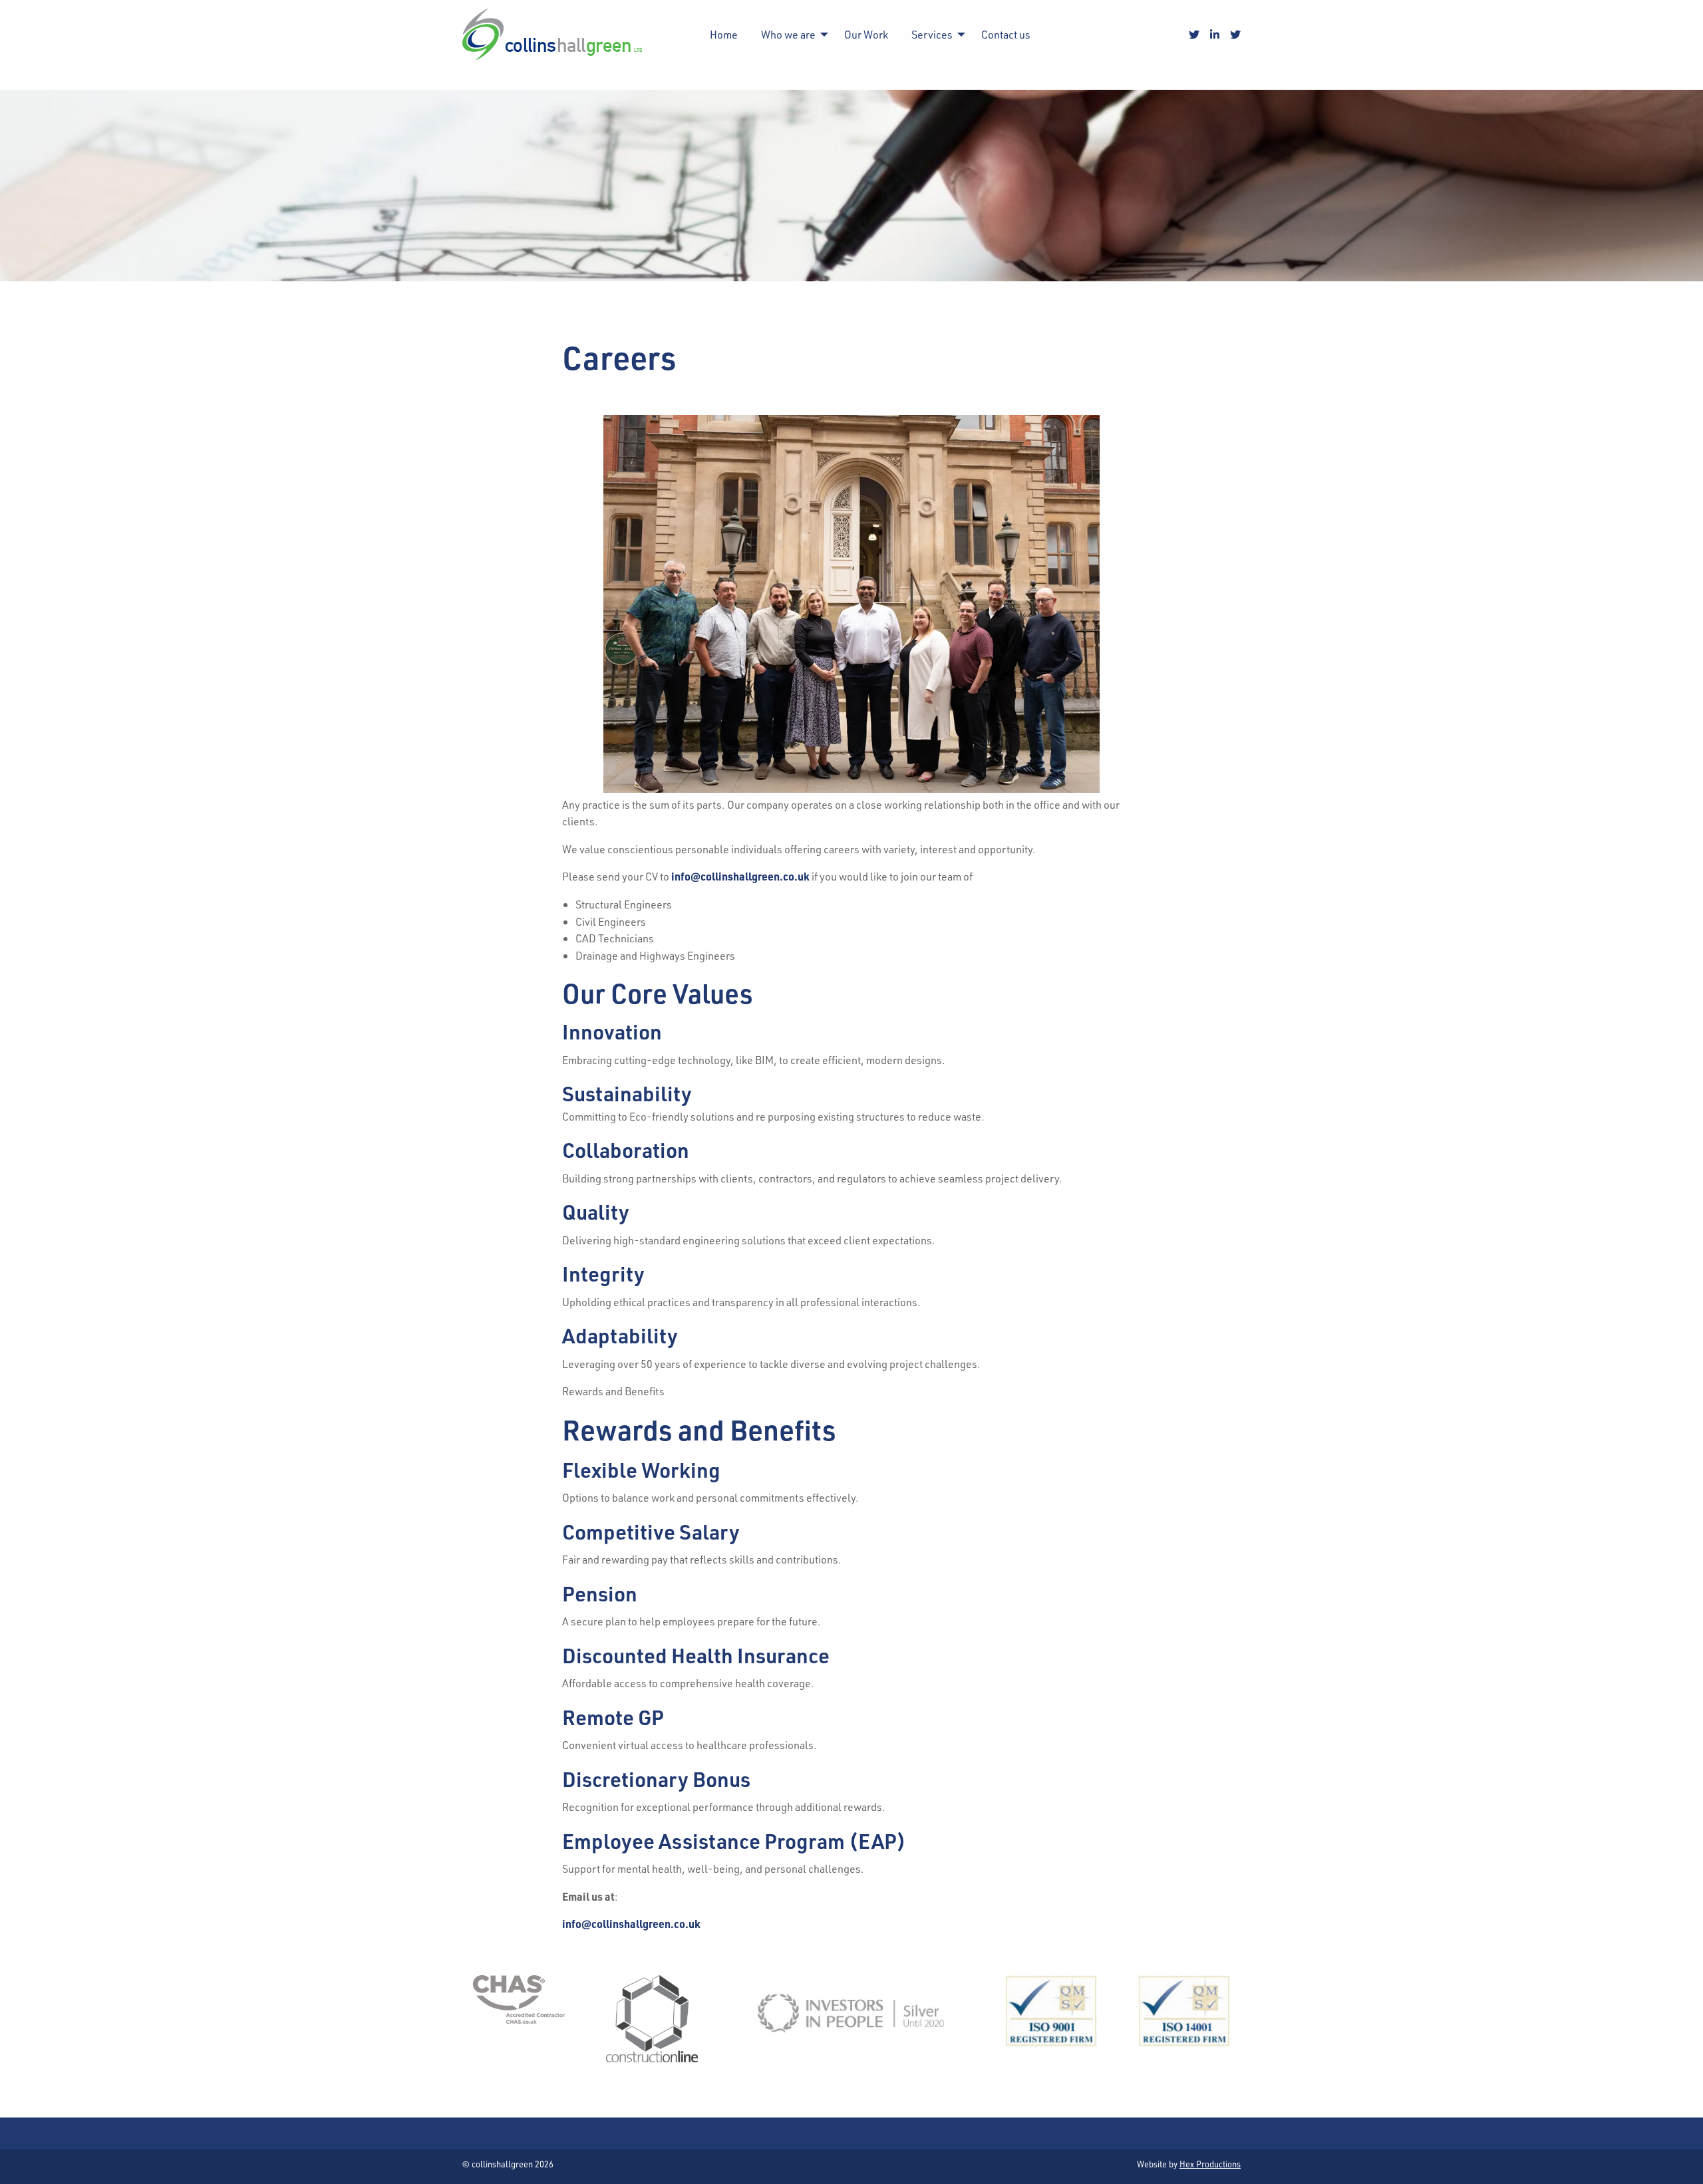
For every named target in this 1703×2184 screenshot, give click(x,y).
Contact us (1006, 34)
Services (932, 34)
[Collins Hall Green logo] (552, 34)
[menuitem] (724, 35)
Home (724, 34)
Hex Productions (1210, 2164)
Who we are (788, 34)
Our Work (866, 34)
